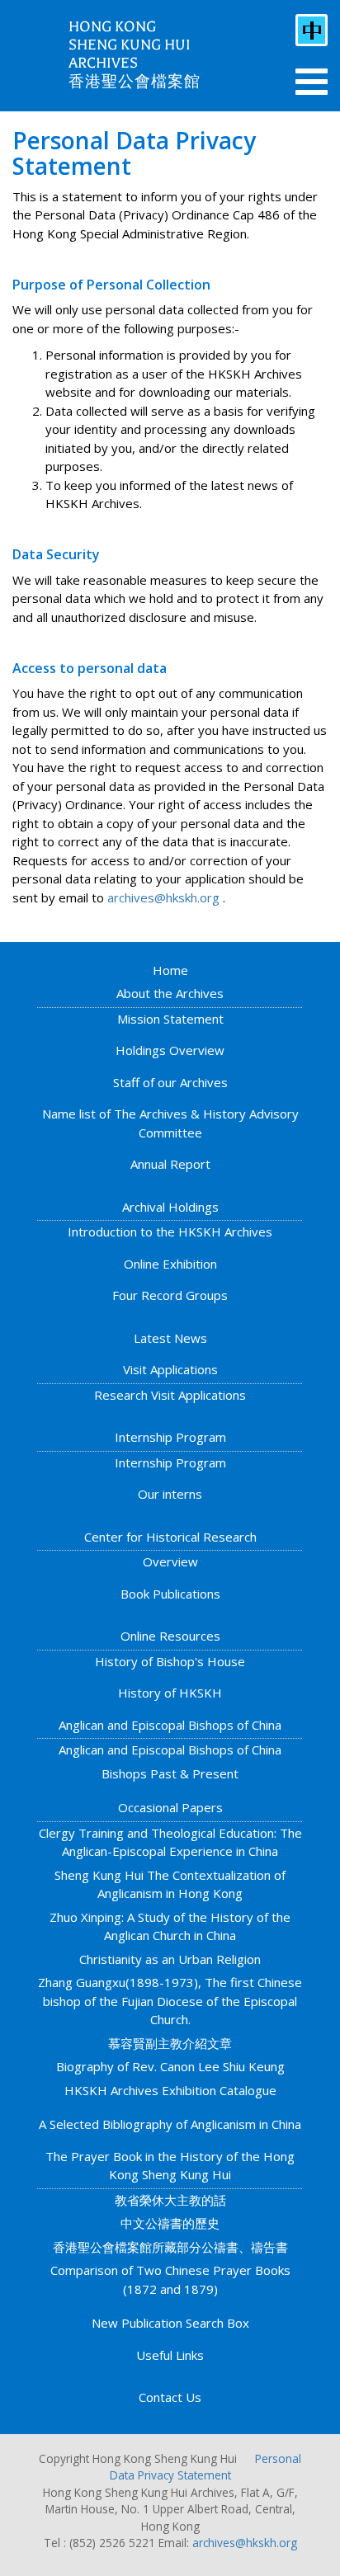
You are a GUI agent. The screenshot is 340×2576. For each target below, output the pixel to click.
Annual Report (170, 1164)
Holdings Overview (170, 1050)
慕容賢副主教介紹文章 (170, 2043)
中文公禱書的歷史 (170, 2223)
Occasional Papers (170, 1807)
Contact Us (170, 2397)
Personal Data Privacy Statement (206, 2467)
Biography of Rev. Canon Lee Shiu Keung (170, 2066)
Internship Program (170, 1437)
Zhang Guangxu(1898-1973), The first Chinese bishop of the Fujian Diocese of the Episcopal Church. (170, 2001)
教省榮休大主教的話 (170, 2200)
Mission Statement (170, 1019)
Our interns (170, 1494)
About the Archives (170, 993)
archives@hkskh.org (163, 897)
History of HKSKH (170, 1693)
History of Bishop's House (170, 1661)
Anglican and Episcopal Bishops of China (170, 1725)
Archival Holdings (170, 1207)
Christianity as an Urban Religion (170, 1959)
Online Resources (170, 1636)
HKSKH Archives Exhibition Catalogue (170, 2090)
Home (170, 970)
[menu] (312, 82)
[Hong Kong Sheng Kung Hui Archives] (33, 54)
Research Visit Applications (170, 1395)
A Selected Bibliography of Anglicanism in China (170, 2124)
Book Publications (170, 1594)
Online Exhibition (170, 1264)
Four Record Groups (170, 1295)
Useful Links (170, 2355)
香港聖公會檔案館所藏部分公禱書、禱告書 (170, 2247)
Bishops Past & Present (170, 1773)
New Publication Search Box (170, 2323)
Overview (170, 1561)
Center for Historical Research (170, 1537)
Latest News (170, 1338)
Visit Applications (170, 1369)
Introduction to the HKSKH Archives (170, 1231)
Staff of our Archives (170, 1082)
